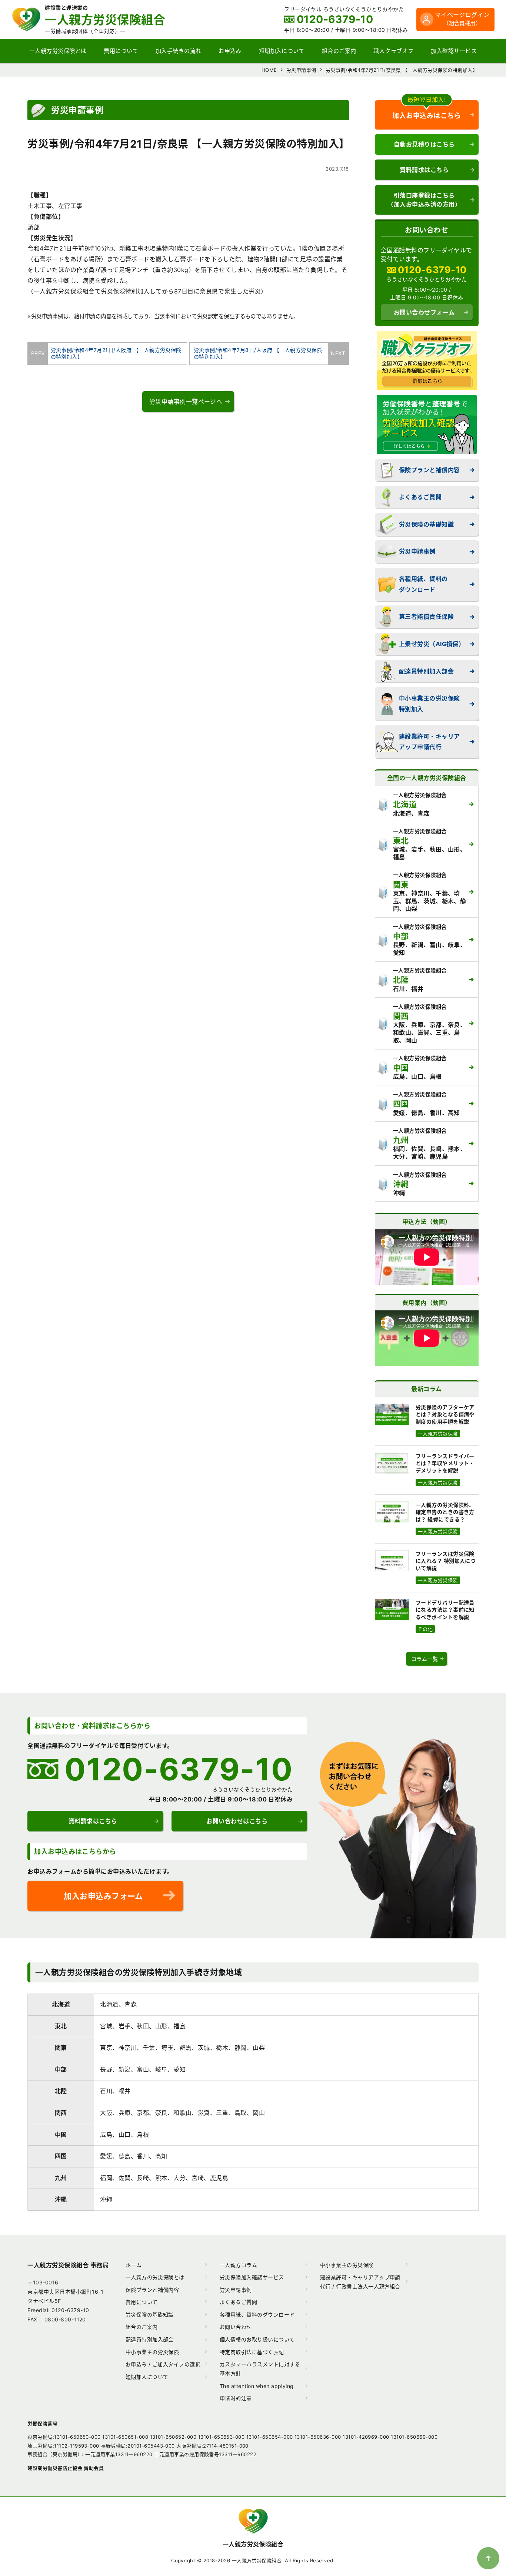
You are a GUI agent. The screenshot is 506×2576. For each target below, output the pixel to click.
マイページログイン (462, 19)
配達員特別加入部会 (426, 671)
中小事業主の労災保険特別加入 (430, 704)
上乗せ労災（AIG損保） (432, 644)
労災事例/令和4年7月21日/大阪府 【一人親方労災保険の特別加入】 (114, 353)
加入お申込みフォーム (103, 1896)
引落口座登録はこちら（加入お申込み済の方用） (424, 200)
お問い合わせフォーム (424, 312)
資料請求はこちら (424, 170)
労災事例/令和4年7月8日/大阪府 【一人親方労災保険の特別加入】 (262, 353)
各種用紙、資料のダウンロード (423, 584)
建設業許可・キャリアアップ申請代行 (430, 742)
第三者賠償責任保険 (426, 617)
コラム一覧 (425, 1659)
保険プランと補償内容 (430, 470)
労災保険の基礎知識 (426, 524)
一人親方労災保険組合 (253, 2544)
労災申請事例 (417, 551)
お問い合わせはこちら (237, 1821)
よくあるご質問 (420, 497)
